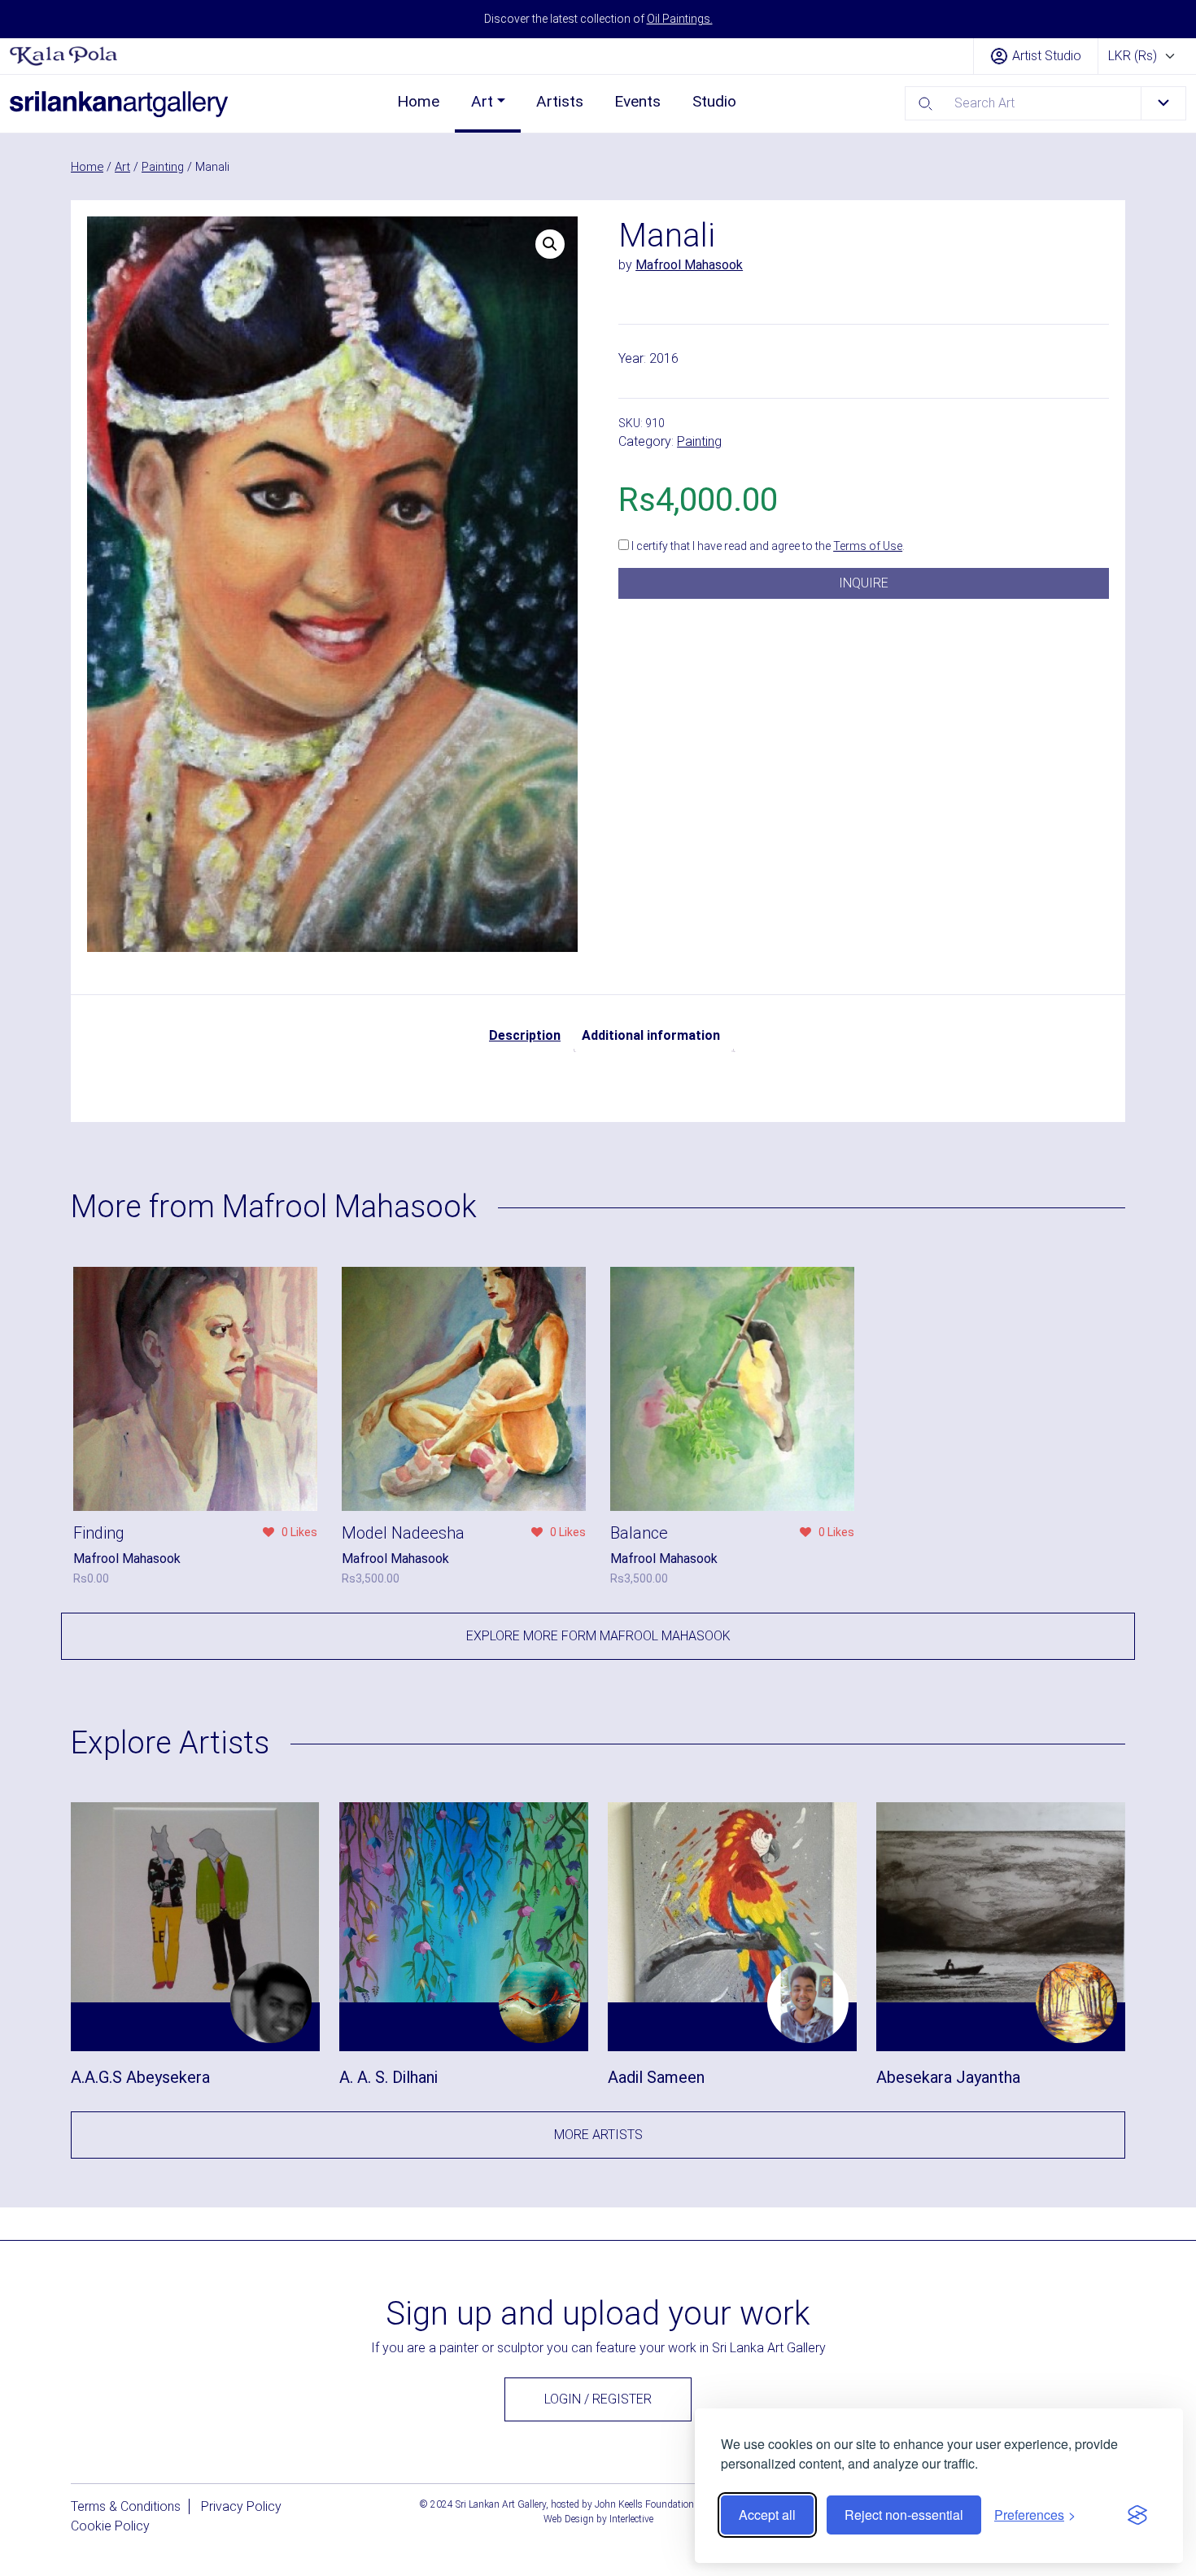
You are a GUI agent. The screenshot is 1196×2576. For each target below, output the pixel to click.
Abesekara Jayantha (948, 2077)
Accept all (767, 2515)
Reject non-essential (904, 2515)
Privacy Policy (241, 2506)
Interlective (631, 2519)
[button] (550, 244)
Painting (163, 167)
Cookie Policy (110, 2526)
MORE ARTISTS (598, 2135)
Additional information (651, 1035)
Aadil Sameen (656, 2077)
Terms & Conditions (126, 2506)
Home (418, 101)
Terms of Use (868, 546)
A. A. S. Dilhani (388, 2077)
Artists (560, 101)
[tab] (525, 1036)
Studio (714, 101)
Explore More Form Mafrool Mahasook (598, 1636)
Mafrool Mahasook (689, 265)
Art (482, 101)
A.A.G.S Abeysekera (140, 2077)
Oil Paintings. (680, 19)
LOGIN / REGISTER (598, 2399)
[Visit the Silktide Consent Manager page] (1137, 2515)
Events (637, 101)
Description (525, 1035)
